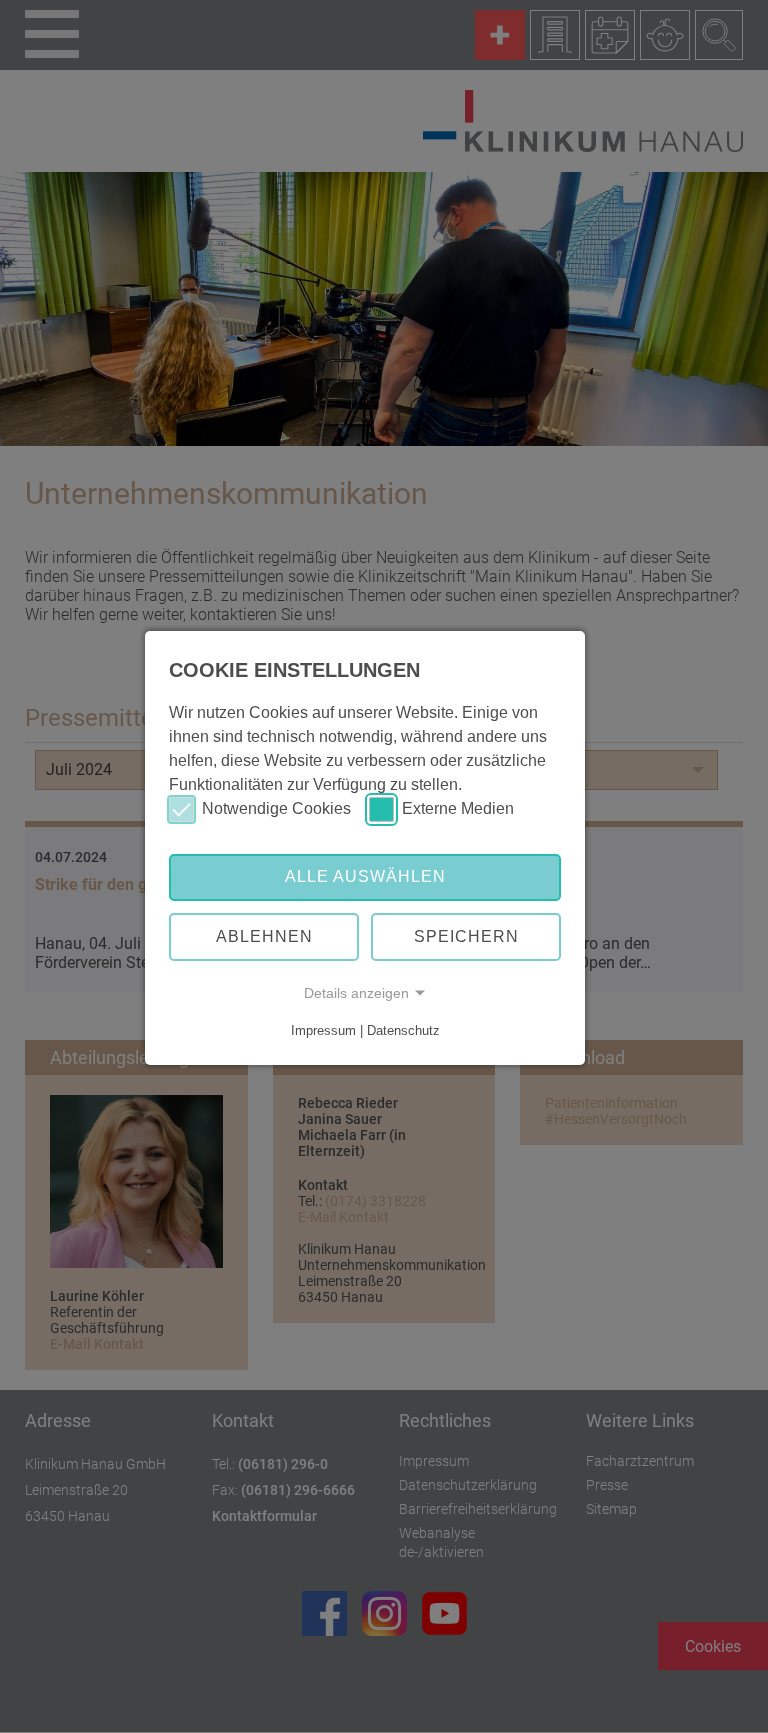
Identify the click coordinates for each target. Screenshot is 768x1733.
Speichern (466, 936)
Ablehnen (264, 936)
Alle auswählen (365, 876)
